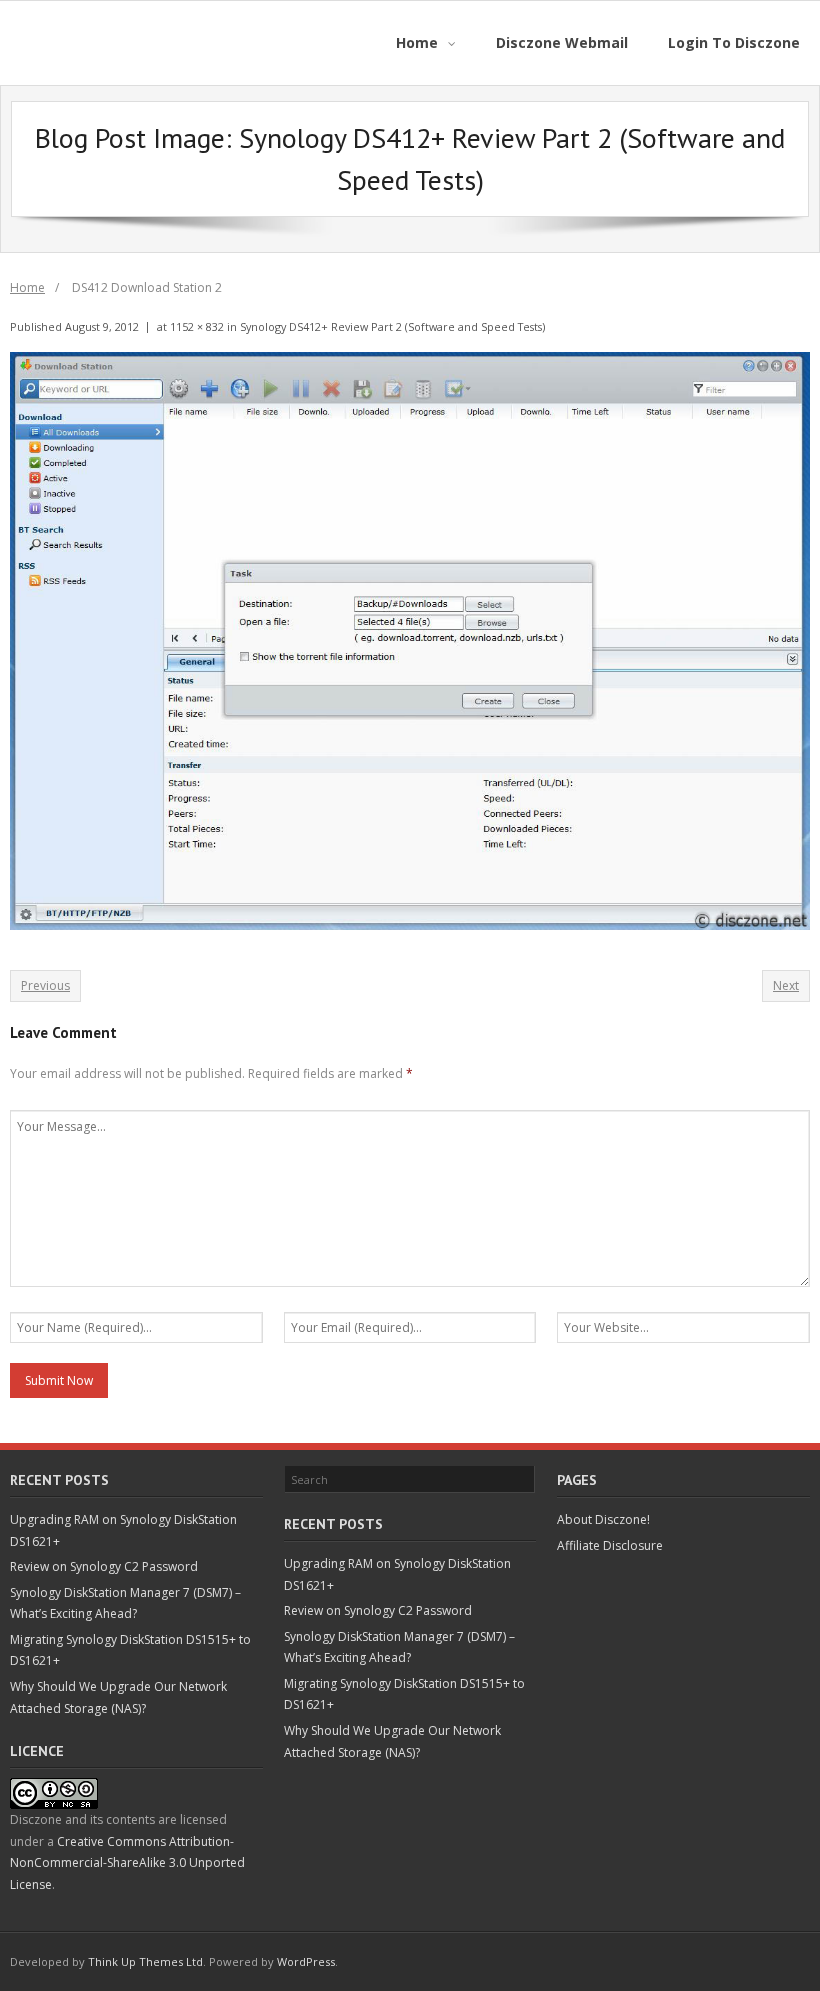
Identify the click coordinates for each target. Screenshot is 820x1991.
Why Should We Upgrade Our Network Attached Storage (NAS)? (118, 1697)
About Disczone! (603, 1519)
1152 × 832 (197, 326)
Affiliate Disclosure (610, 1545)
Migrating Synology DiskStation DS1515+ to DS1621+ (130, 1650)
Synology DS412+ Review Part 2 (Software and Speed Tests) (392, 326)
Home (27, 287)
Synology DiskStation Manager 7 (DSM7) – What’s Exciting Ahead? (125, 1603)
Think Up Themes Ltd (145, 1961)
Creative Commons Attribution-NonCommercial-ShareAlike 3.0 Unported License (127, 1863)
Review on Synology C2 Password (104, 1566)
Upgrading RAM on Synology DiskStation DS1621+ (123, 1530)
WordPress (306, 1961)
